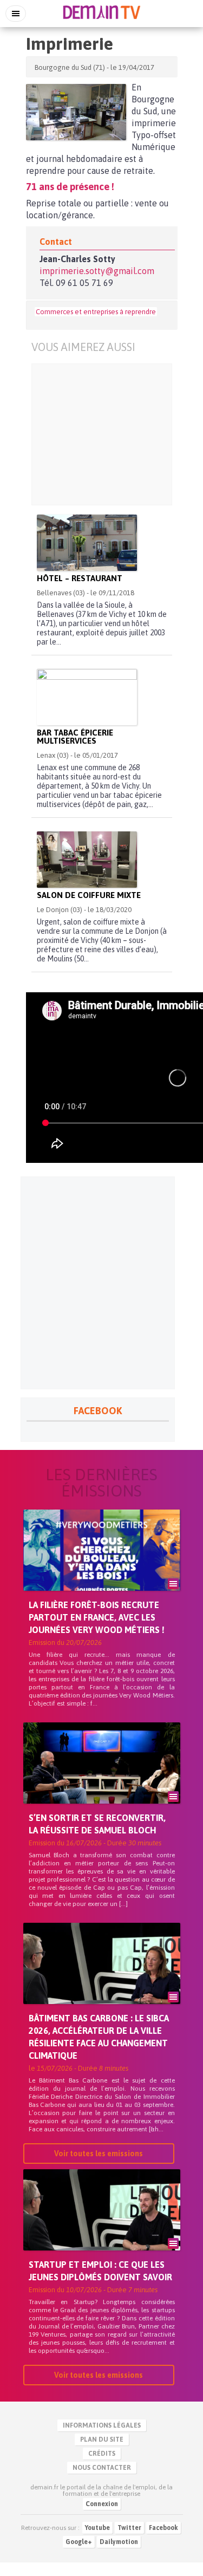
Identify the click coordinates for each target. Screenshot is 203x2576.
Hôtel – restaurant (80, 578)
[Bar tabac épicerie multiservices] (87, 697)
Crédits (102, 2454)
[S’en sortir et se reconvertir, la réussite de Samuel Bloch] (102, 1781)
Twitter (129, 2528)
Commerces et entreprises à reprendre (96, 312)
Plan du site (102, 2440)
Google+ (79, 2542)
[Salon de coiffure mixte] (87, 860)
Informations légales (102, 2425)
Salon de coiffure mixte (89, 895)
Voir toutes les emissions (99, 2154)
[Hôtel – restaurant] (87, 543)
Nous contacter (102, 2468)
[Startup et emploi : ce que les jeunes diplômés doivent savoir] (102, 2228)
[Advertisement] (102, 434)
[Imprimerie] (76, 112)
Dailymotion (119, 2542)
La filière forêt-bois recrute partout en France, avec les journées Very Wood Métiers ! (97, 1617)
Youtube (97, 2528)
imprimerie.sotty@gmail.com (97, 271)
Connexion (102, 2504)
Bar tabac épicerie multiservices (75, 737)
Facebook (163, 2528)
